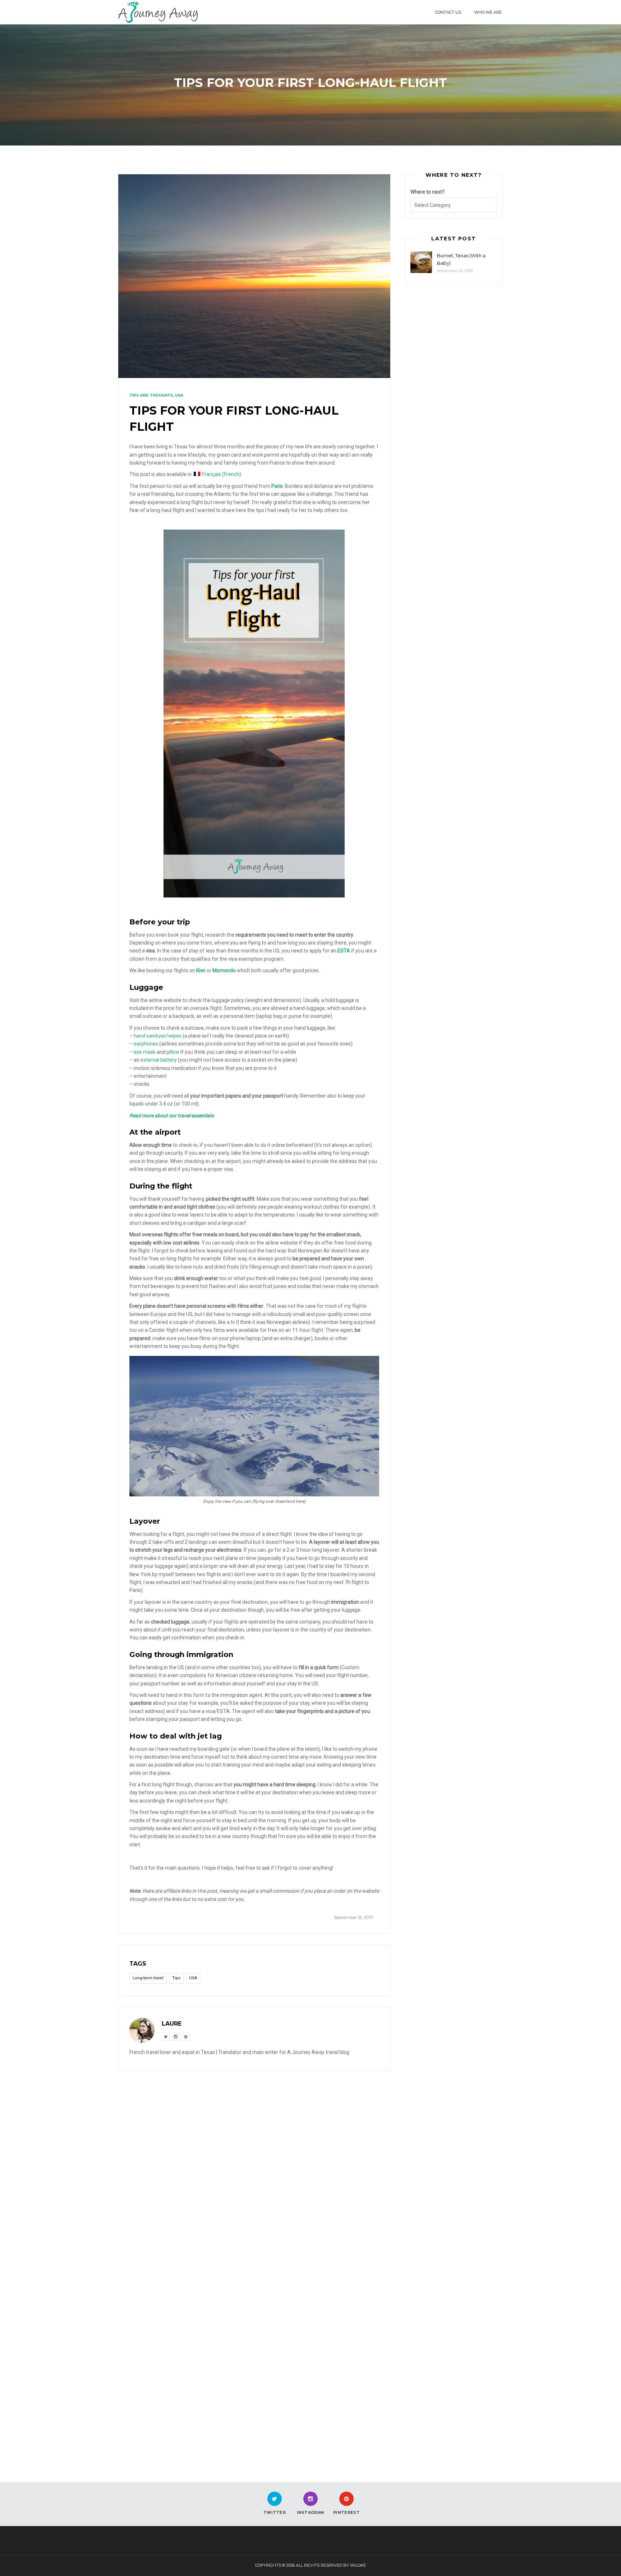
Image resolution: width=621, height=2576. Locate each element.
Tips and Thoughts (151, 395)
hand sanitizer (150, 1036)
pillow (173, 1052)
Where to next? (427, 192)
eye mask (145, 1052)
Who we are (488, 12)
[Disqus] (254, 2171)
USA (179, 395)
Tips (176, 1978)
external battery (159, 1060)
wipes (175, 1036)
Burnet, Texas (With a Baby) (461, 259)
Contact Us (448, 12)
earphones (146, 1044)
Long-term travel (148, 1978)
